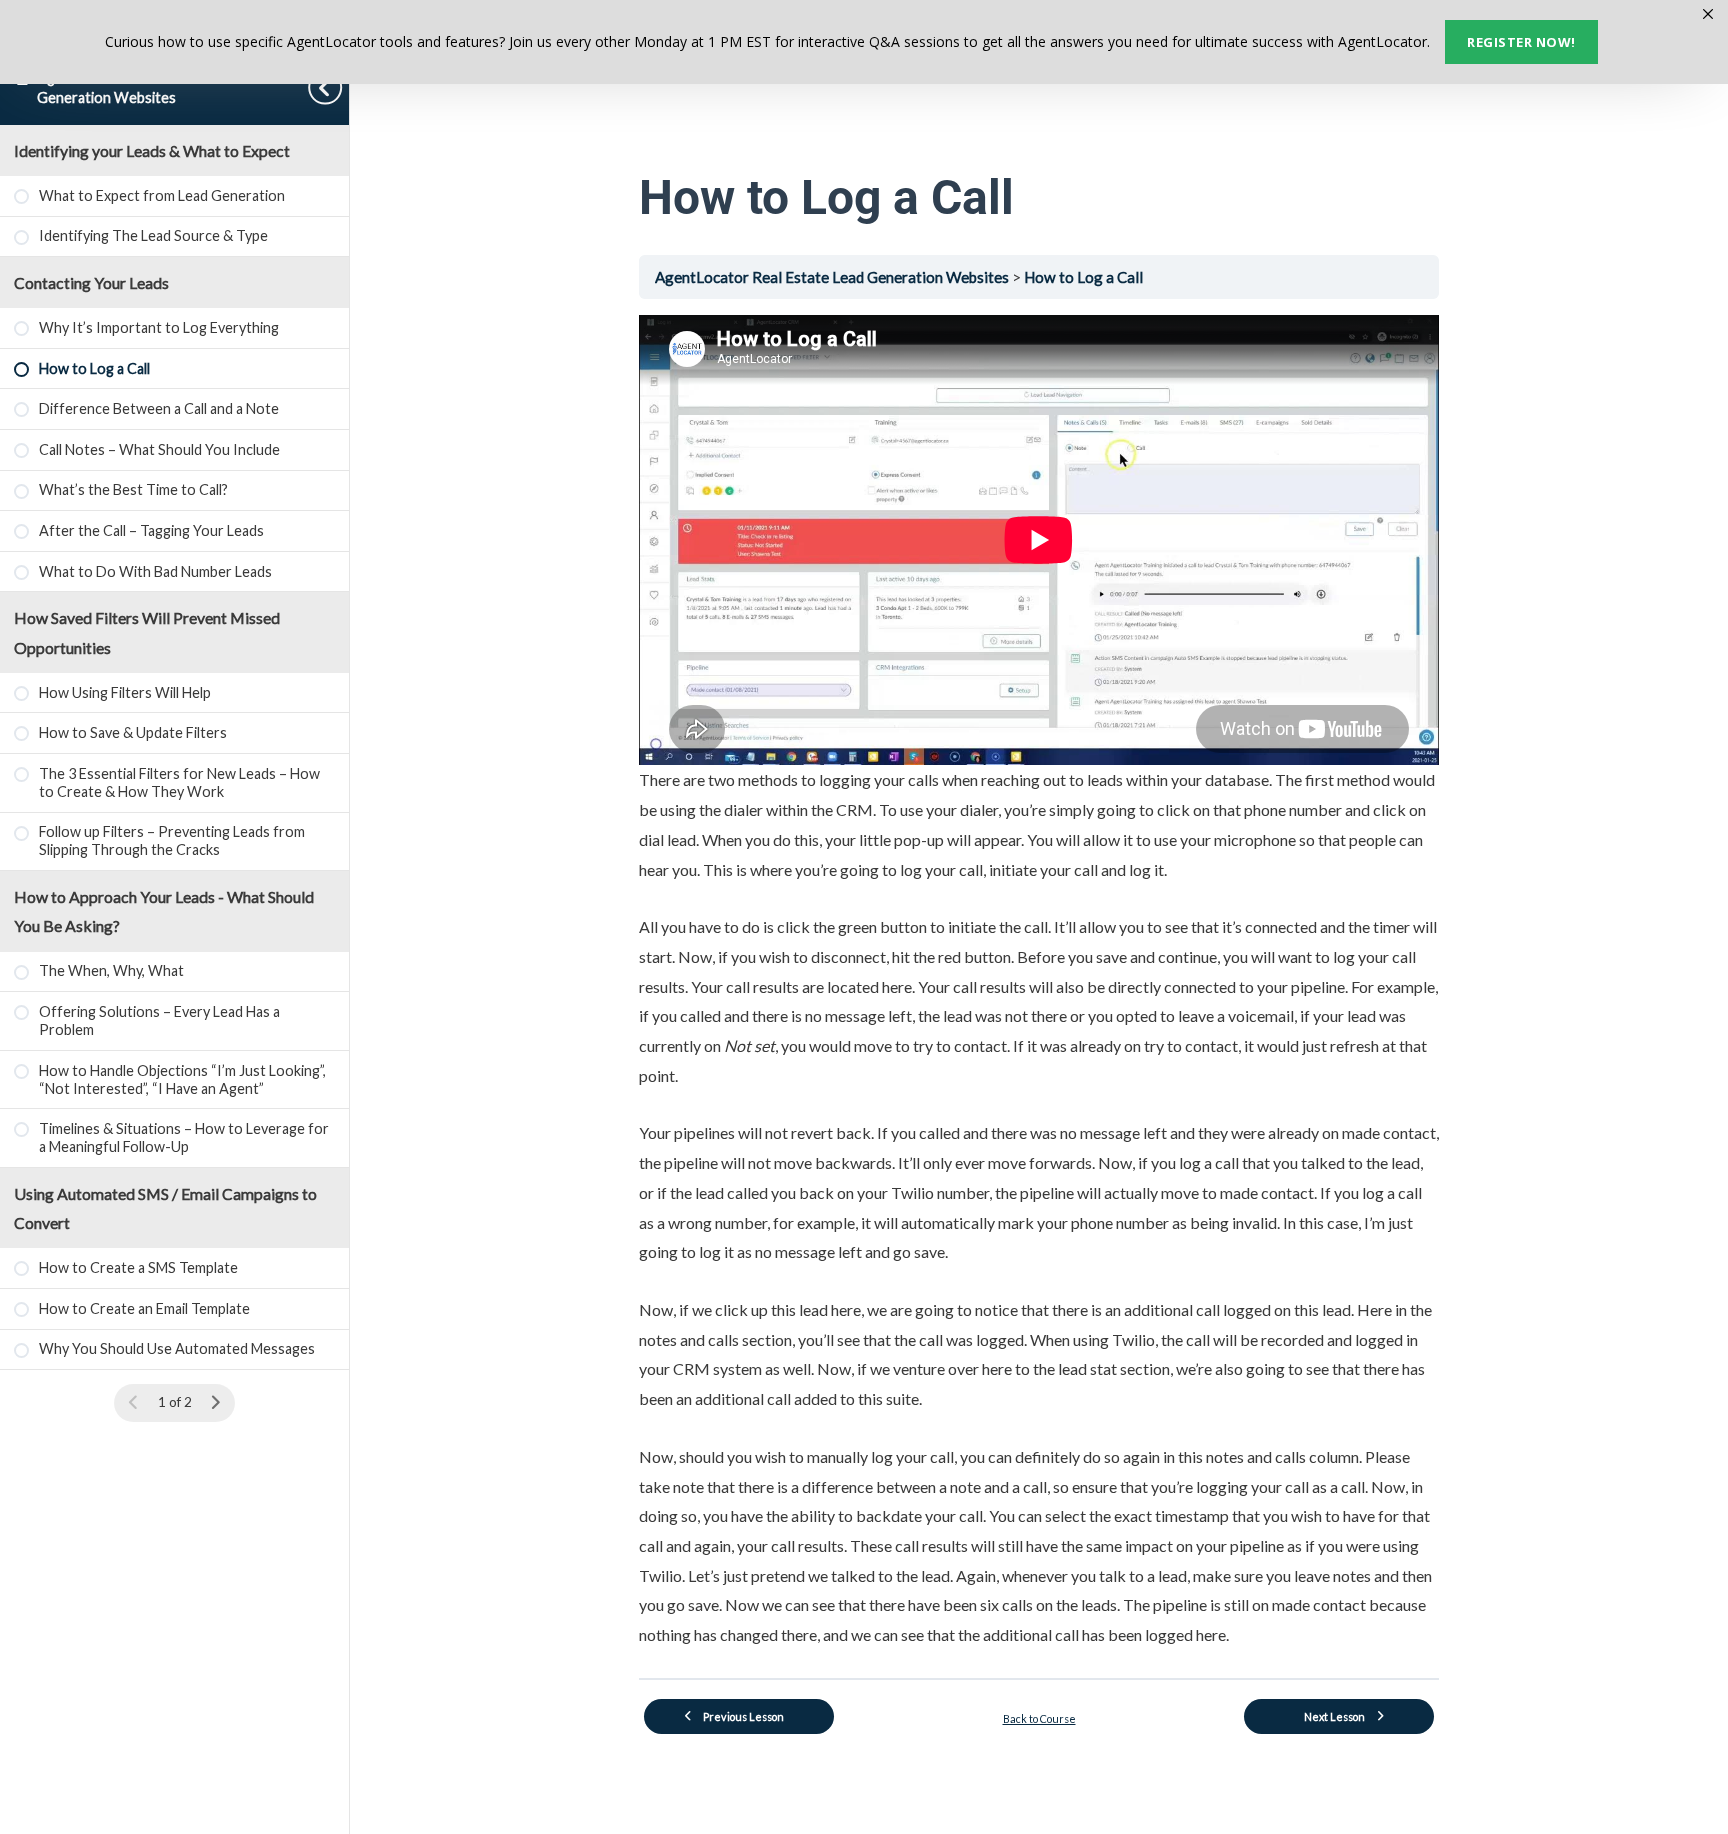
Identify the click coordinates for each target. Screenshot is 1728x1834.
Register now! (1521, 42)
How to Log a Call (1083, 277)
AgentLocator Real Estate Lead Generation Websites (833, 277)
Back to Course (1039, 1718)
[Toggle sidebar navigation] (329, 87)
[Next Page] (215, 1403)
